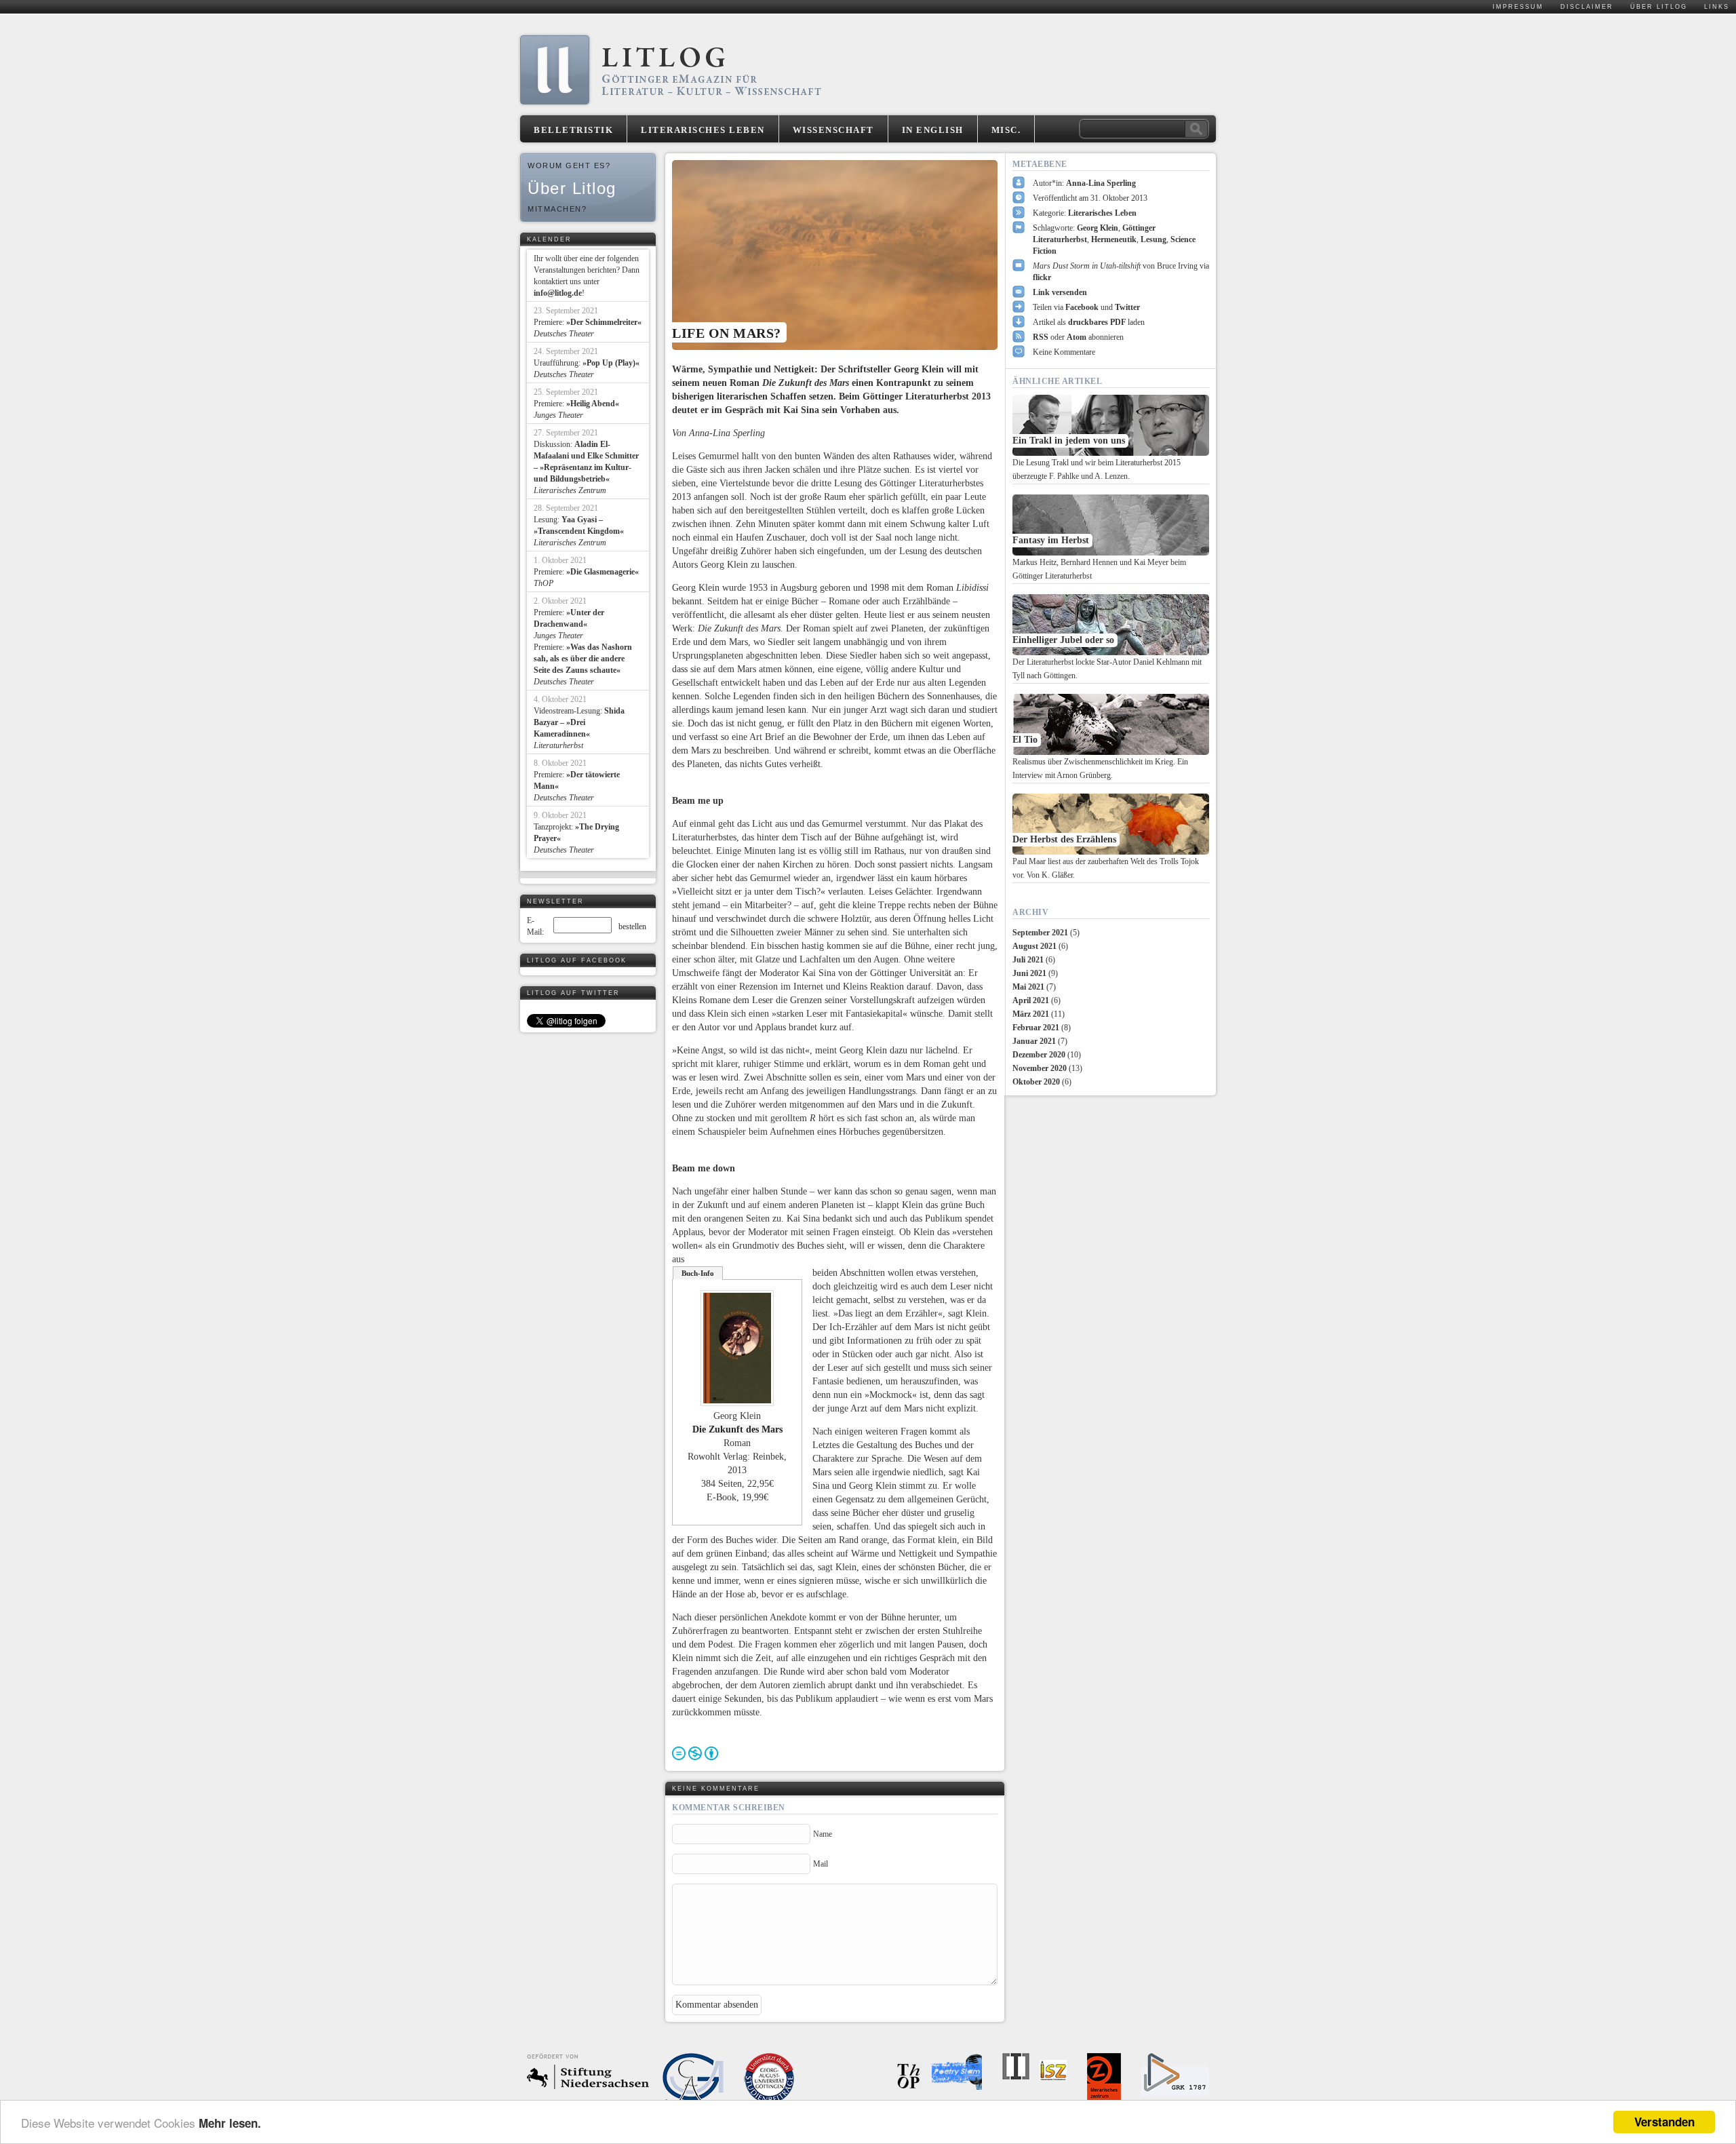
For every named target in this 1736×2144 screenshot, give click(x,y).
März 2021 (1031, 1014)
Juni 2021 (1029, 973)
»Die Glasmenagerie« (603, 572)
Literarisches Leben (703, 130)
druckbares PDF (1097, 322)
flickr (1042, 277)
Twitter (1127, 307)
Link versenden (1060, 292)
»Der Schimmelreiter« (604, 322)
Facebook (1082, 307)
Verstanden (1664, 2122)
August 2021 (1034, 946)
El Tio (1025, 740)
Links (1717, 7)
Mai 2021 (1028, 987)
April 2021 (1031, 1000)
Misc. (1006, 130)
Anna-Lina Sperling (1101, 183)
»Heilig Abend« (593, 404)
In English (933, 130)
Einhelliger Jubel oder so (1063, 640)
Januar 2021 (1034, 1041)
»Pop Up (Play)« (611, 363)
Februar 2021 (1036, 1028)
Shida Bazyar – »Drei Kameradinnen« (579, 722)
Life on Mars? (727, 333)
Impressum (1518, 7)
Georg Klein (1098, 228)
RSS (1041, 337)
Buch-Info (698, 1273)
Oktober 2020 (1036, 1082)
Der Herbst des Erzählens (1064, 839)
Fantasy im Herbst (1051, 540)
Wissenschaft (833, 130)
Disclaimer (1587, 7)
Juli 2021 (1028, 960)
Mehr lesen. (230, 2123)
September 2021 (1040, 933)
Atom (1077, 337)
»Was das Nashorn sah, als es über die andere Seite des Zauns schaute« (583, 659)
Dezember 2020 (1039, 1055)
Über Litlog (1659, 7)
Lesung (1153, 239)
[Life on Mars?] (835, 255)
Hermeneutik (1114, 239)
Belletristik (573, 130)
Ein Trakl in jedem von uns (1069, 441)
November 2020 (1040, 1068)
